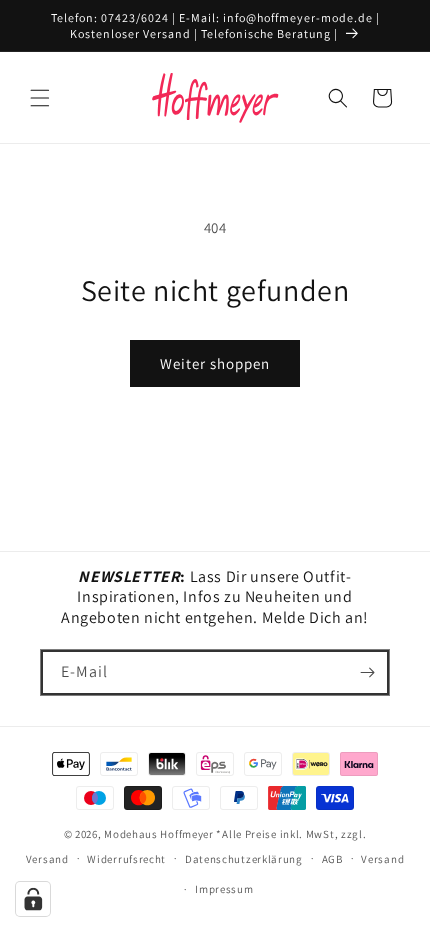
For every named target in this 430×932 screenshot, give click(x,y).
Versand (382, 859)
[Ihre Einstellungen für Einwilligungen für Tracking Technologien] (33, 899)
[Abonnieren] (367, 672)
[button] (40, 98)
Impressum (224, 889)
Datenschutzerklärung (244, 859)
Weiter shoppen (215, 363)
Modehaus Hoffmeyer (159, 834)
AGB (332, 859)
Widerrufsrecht (126, 859)
